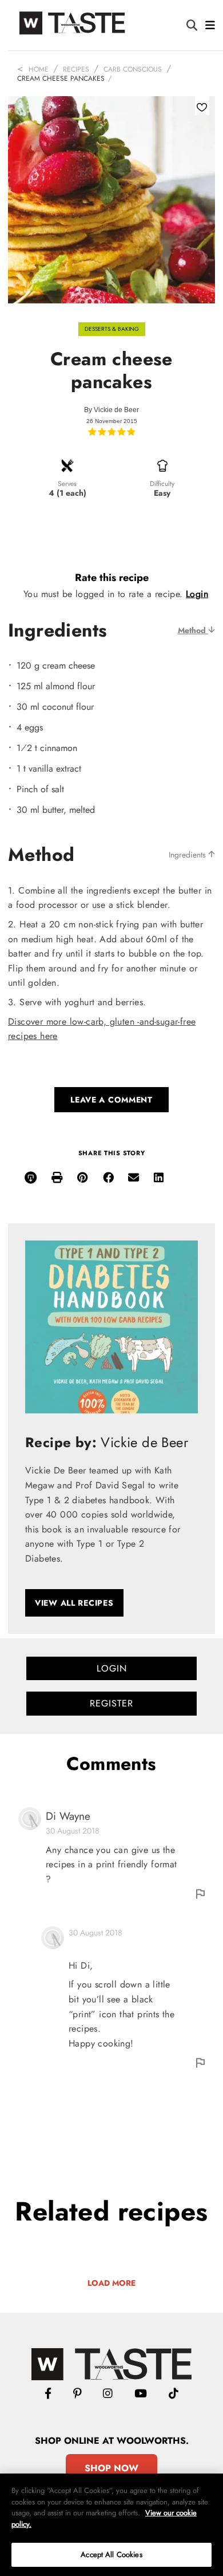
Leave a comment (111, 1100)
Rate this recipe (112, 578)
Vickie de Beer (116, 410)
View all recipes (74, 1603)
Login (197, 594)
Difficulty (162, 484)
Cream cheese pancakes (61, 78)
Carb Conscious (133, 69)
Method (193, 630)
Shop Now (111, 2468)
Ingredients (188, 855)
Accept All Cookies (111, 2555)
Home (39, 69)
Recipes (76, 69)
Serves (67, 484)
